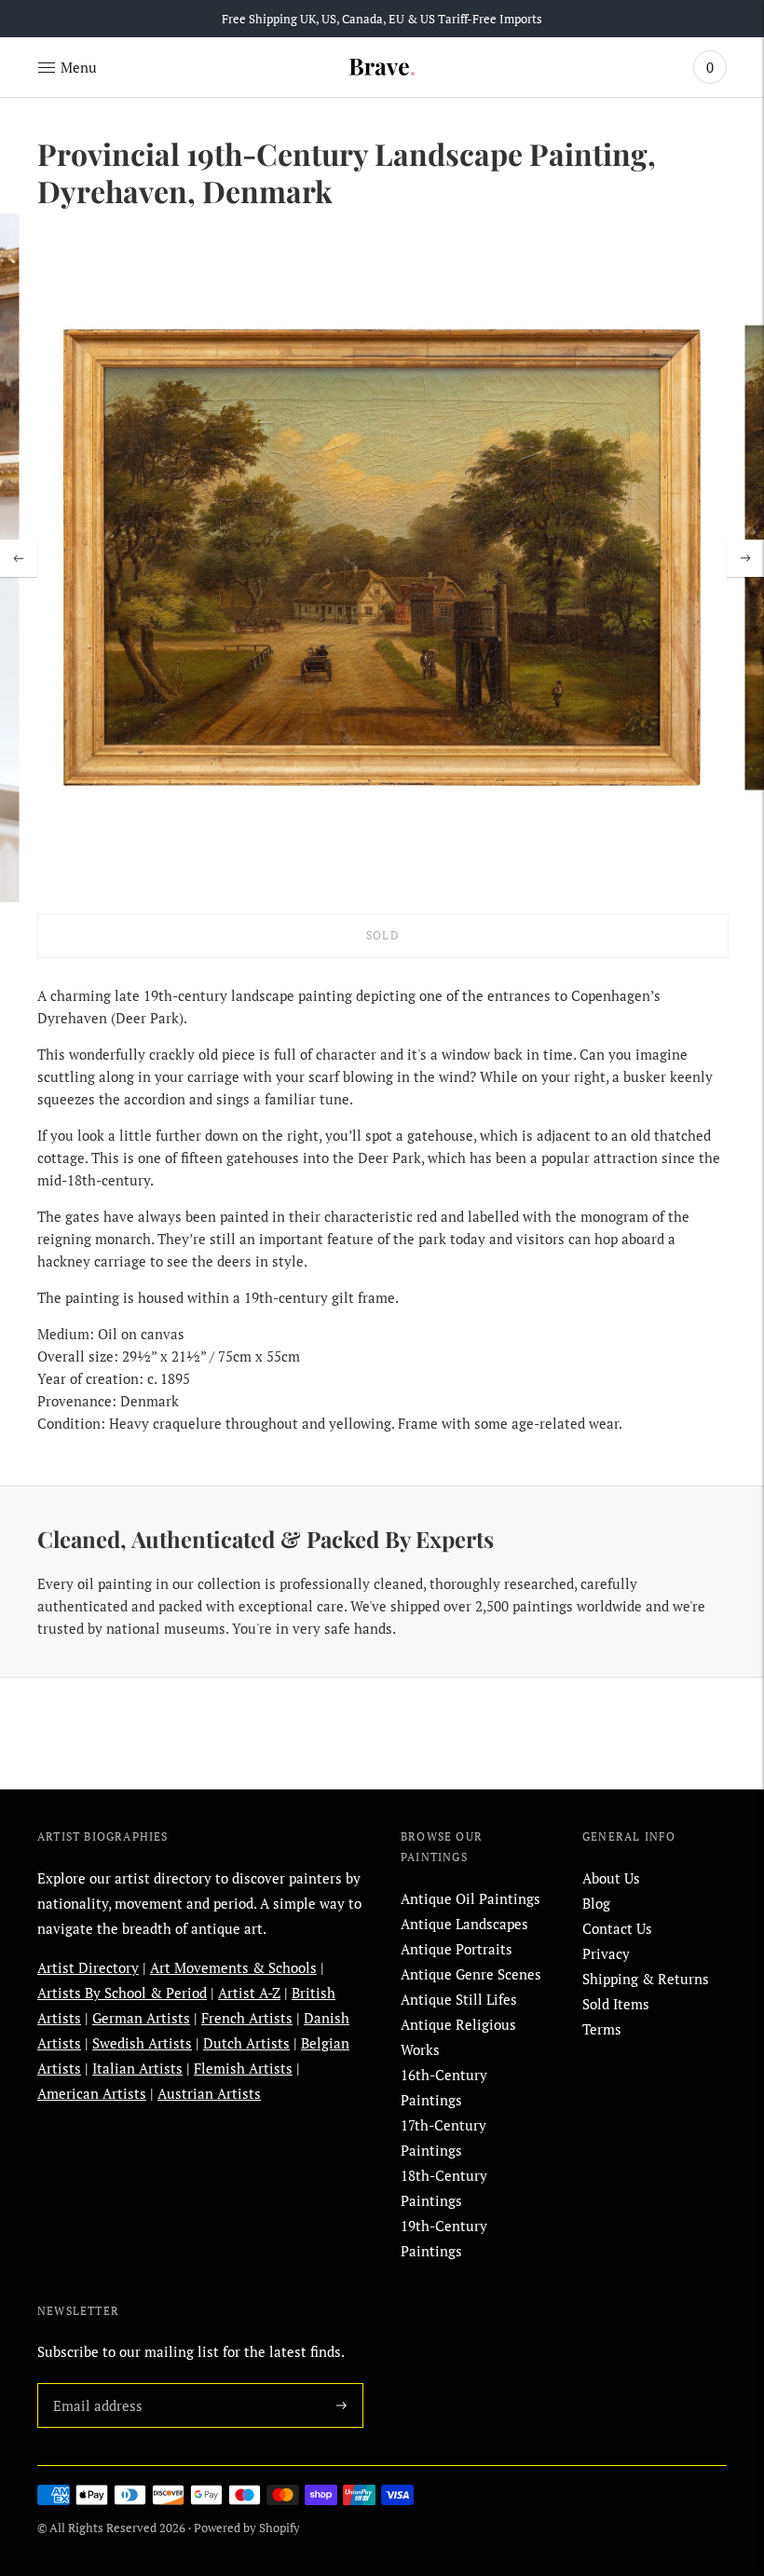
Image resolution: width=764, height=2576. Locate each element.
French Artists (247, 2018)
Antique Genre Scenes (471, 1974)
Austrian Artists (209, 2093)
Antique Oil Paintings (471, 1898)
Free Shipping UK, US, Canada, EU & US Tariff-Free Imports (382, 19)
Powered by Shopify (247, 2528)
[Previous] (19, 558)
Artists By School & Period (122, 1993)
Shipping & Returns (646, 1979)
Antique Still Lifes (459, 1999)
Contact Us (617, 1928)
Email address (94, 2383)
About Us (611, 1878)
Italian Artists (137, 2068)
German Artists (141, 2018)
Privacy (606, 1953)
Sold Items (616, 2004)
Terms (602, 2029)
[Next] (745, 558)
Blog (596, 1903)
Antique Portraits (457, 1949)
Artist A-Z (249, 1993)
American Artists (92, 2093)
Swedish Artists (142, 2043)
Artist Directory (88, 1967)
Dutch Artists (246, 2043)
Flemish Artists (243, 2068)
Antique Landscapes (464, 1924)
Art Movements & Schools (233, 1967)
